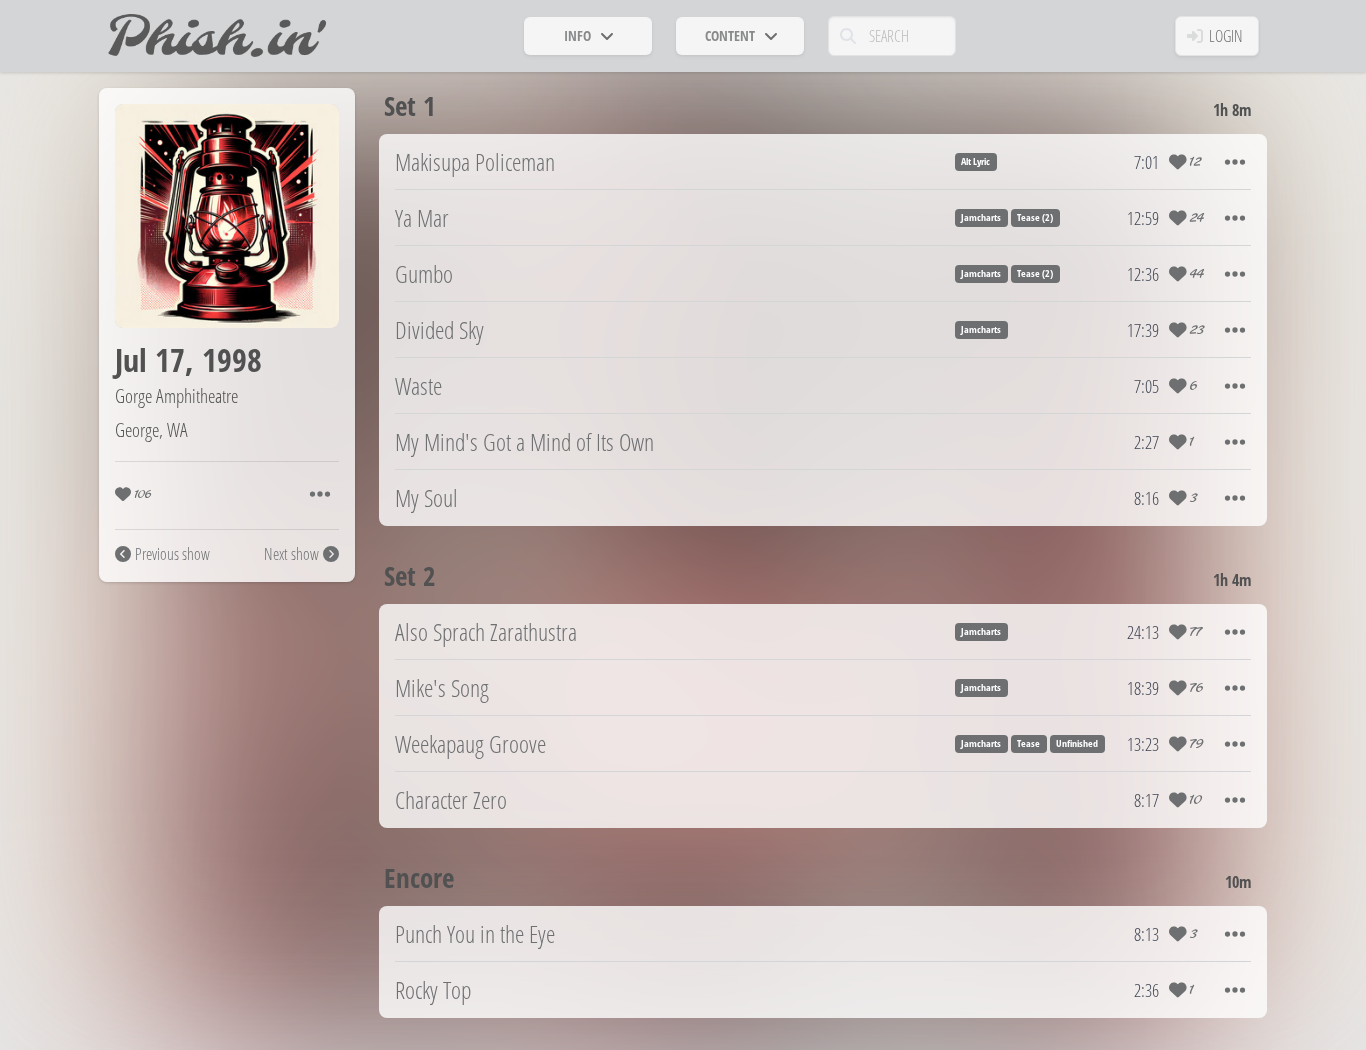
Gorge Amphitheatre (176, 395)
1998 (232, 359)
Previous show (172, 554)
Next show (291, 554)
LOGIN (1226, 36)
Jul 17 (150, 359)
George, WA (151, 429)
